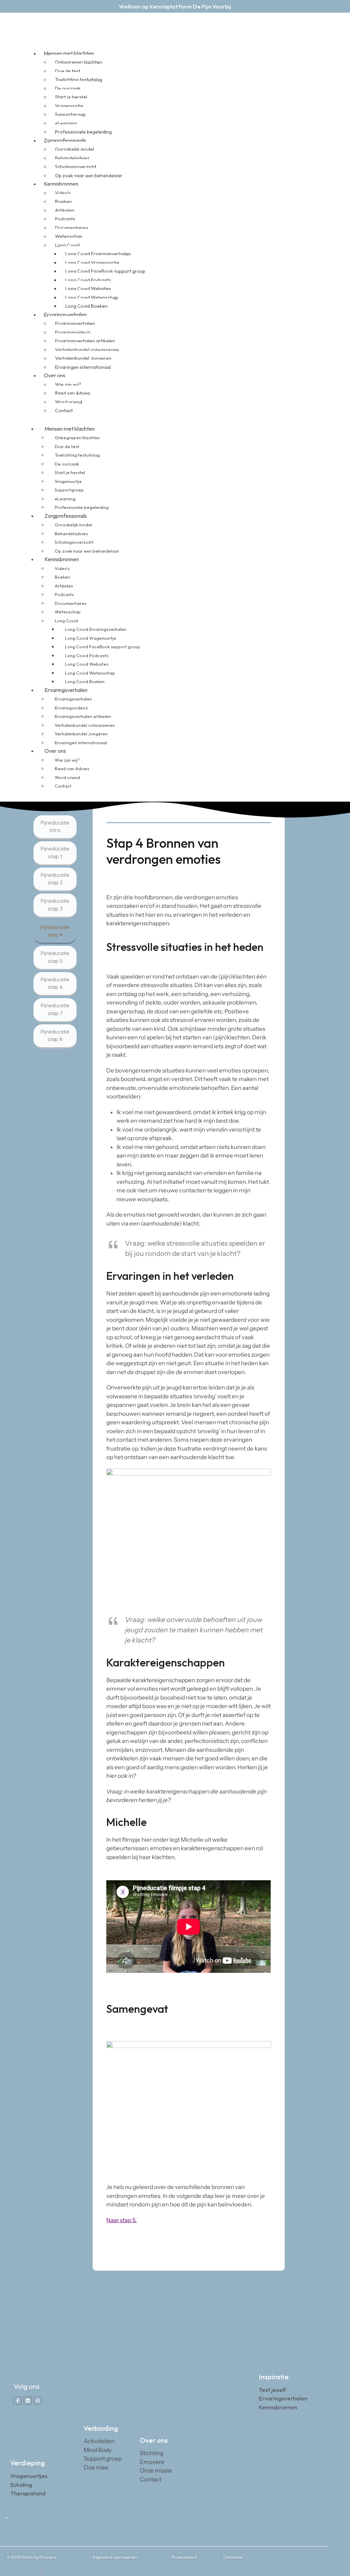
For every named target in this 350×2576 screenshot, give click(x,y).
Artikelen (65, 210)
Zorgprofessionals (65, 140)
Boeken (63, 202)
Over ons (55, 375)
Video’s (63, 193)
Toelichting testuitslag (79, 80)
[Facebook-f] (18, 2401)
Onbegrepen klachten (79, 62)
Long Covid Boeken (85, 681)
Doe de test (68, 71)
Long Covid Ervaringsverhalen (98, 254)
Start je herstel (71, 97)
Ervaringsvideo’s (73, 332)
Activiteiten (99, 2441)
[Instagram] (38, 2401)
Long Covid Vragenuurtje (92, 263)
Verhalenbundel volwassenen (87, 350)
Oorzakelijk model (75, 149)
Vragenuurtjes (29, 2476)
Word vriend (69, 402)
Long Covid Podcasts (88, 280)
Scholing (21, 2485)
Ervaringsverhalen (65, 315)
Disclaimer (233, 2557)
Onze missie (156, 2470)
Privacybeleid (184, 2557)
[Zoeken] (300, 412)
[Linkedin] (28, 2401)
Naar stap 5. (122, 2220)
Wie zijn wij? (68, 385)
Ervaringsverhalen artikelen (85, 341)
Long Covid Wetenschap (92, 297)
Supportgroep (70, 114)
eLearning (66, 123)
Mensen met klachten (69, 53)
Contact (64, 411)
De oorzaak (68, 88)
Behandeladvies (72, 158)
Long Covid (67, 245)
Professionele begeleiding (82, 507)
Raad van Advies (73, 393)
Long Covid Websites (88, 289)
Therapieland (28, 2493)
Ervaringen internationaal (83, 367)
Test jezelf (272, 2390)
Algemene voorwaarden (115, 2557)
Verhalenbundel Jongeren (83, 358)
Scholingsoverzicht (76, 167)
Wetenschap (69, 236)
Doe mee (96, 2467)
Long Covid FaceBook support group (105, 271)
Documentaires (72, 228)
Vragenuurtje (69, 106)
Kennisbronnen (61, 184)
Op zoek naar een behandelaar (89, 176)
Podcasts (65, 219)
